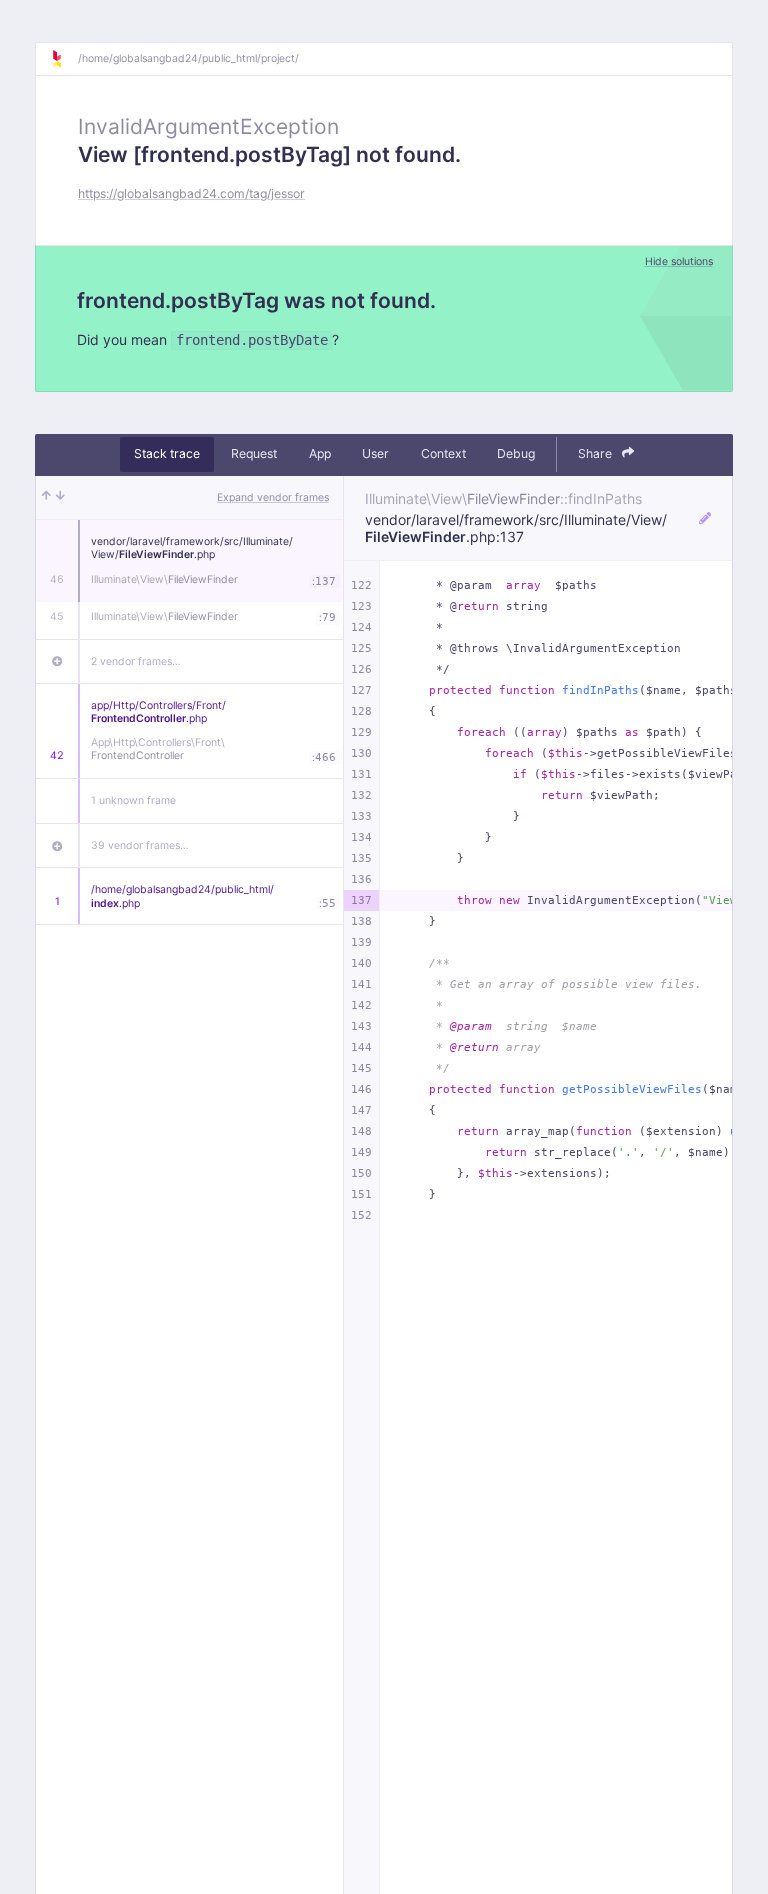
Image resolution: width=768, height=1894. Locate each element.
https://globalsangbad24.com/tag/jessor (191, 193)
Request (254, 453)
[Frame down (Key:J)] (60, 498)
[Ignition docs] (64, 59)
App (320, 453)
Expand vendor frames (273, 497)
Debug (516, 453)
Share (596, 453)
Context (443, 453)
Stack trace (167, 453)
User (375, 453)
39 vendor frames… (140, 845)
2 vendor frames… (136, 661)
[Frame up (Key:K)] (46, 498)
